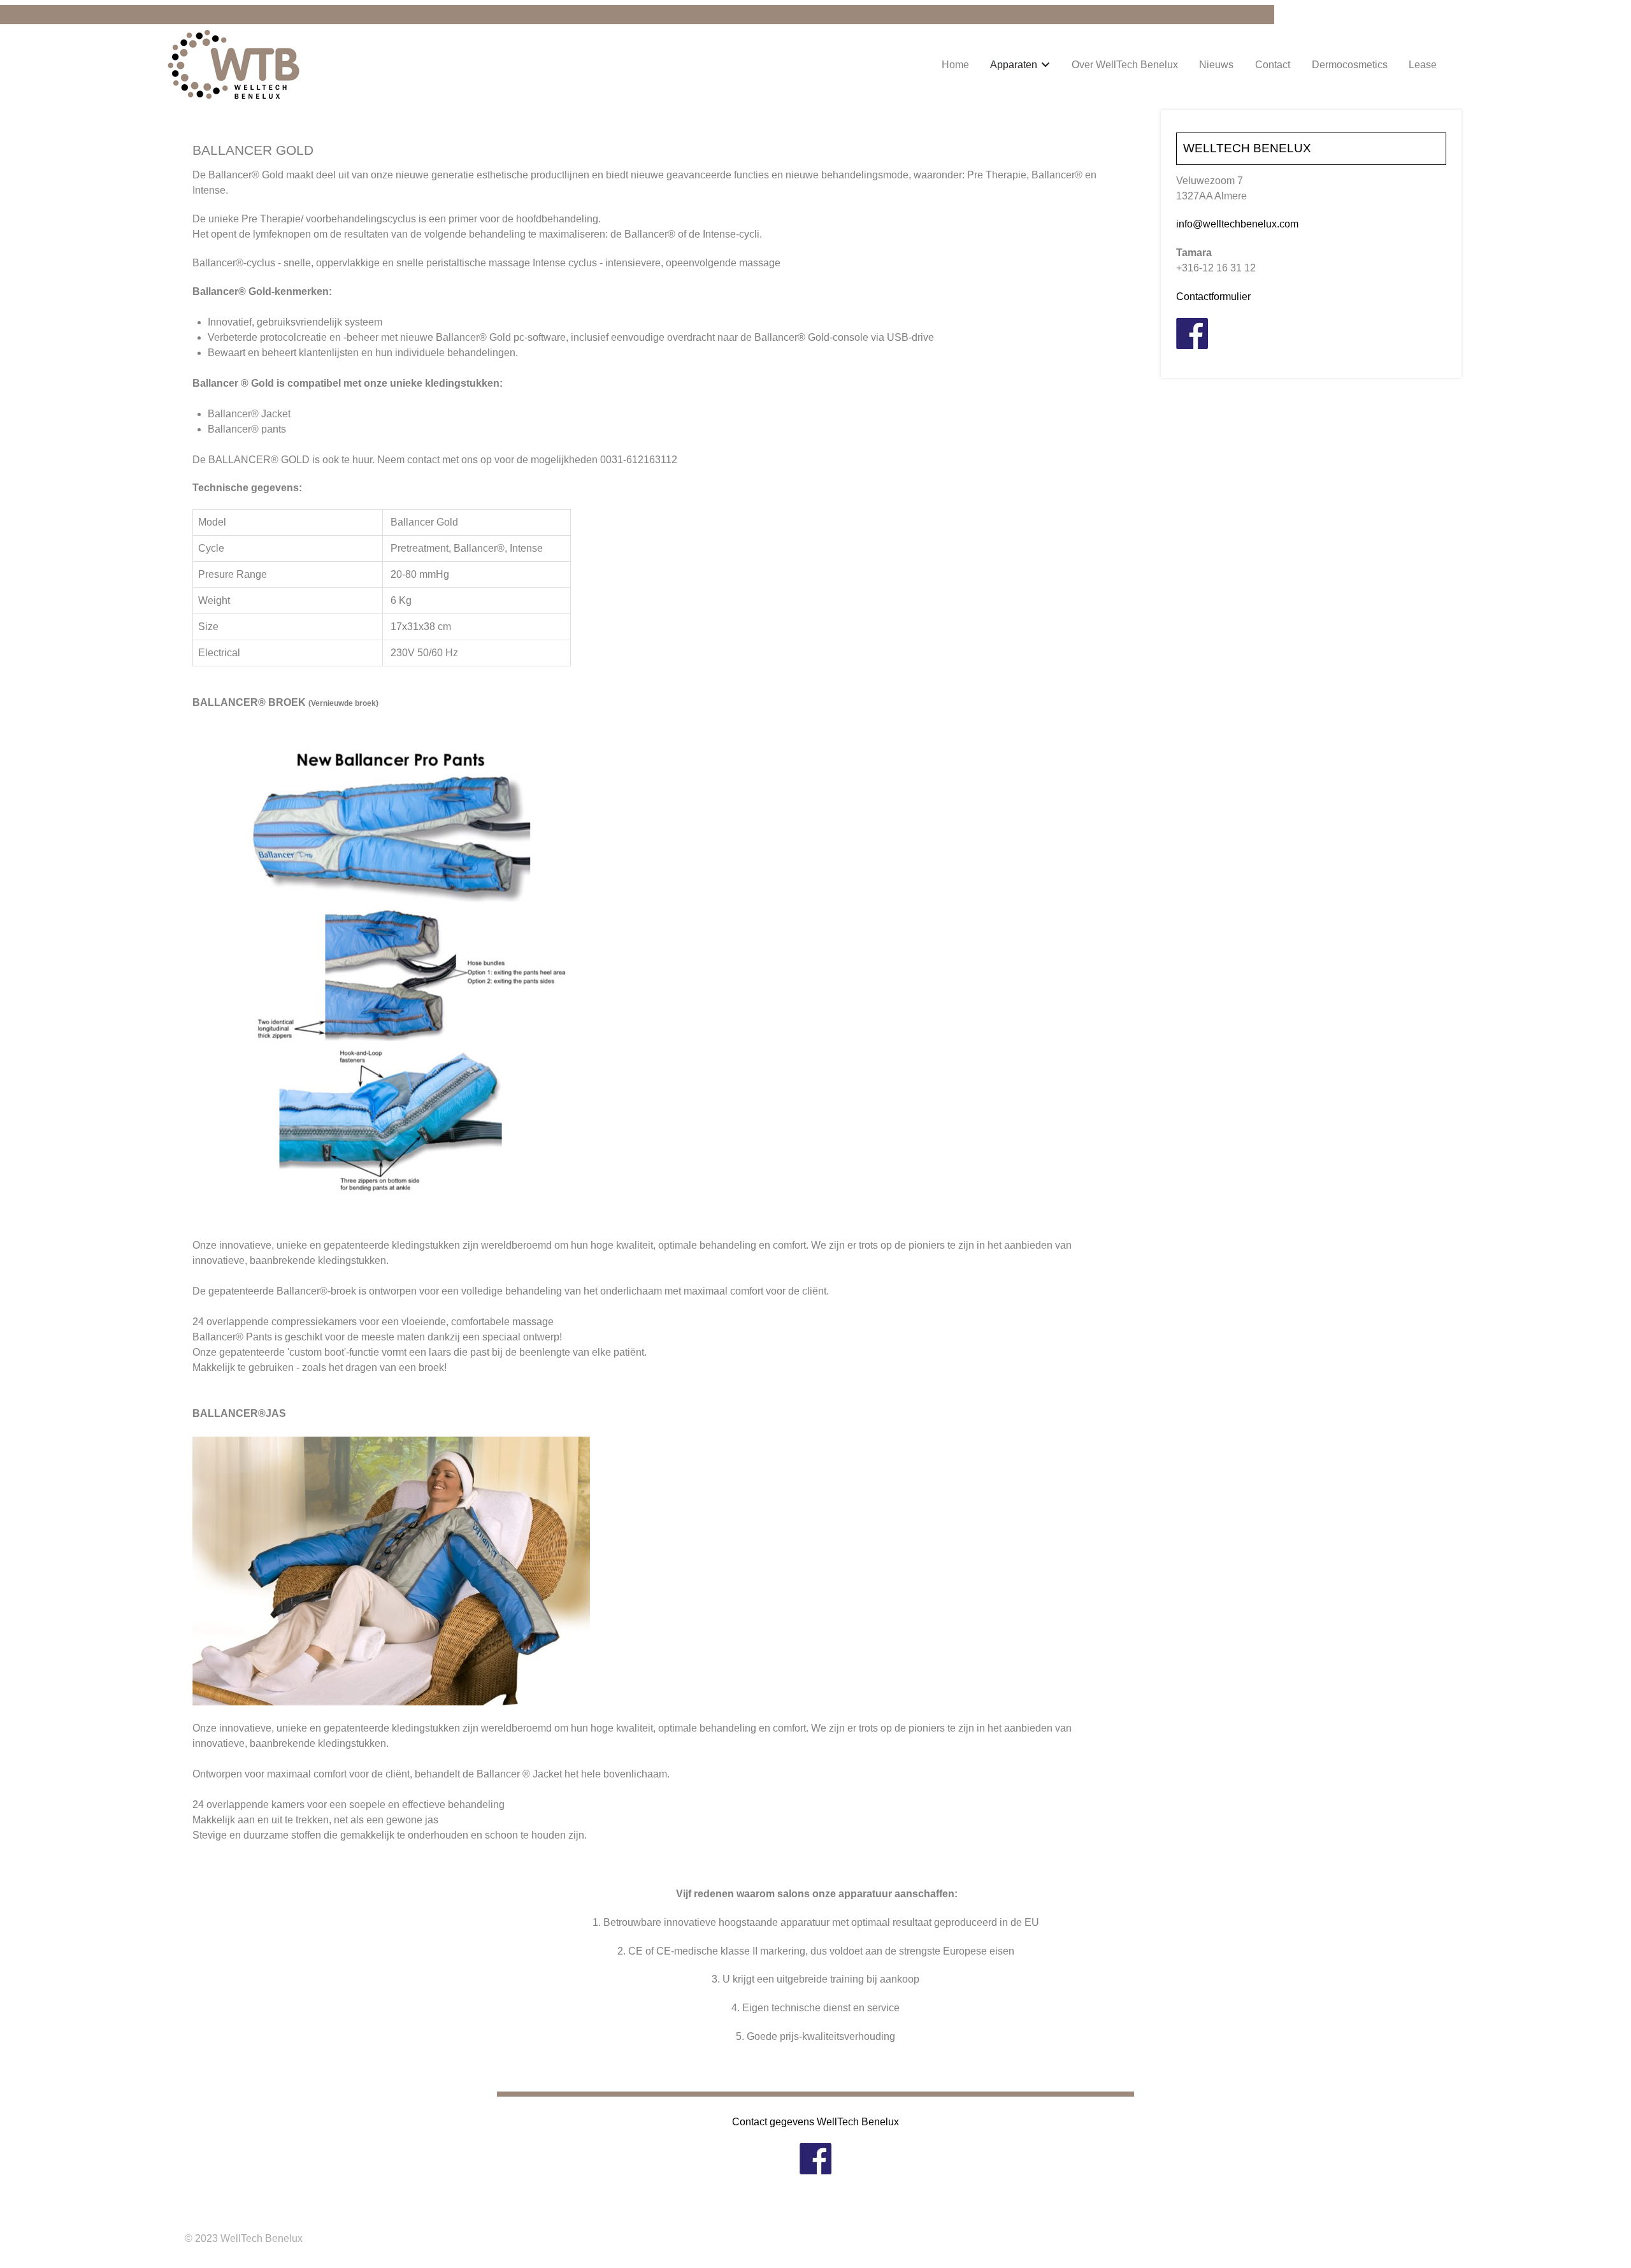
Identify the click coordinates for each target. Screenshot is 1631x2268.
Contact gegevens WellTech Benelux (815, 2122)
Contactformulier (1213, 297)
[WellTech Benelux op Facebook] (1192, 333)
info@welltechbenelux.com (1237, 224)
